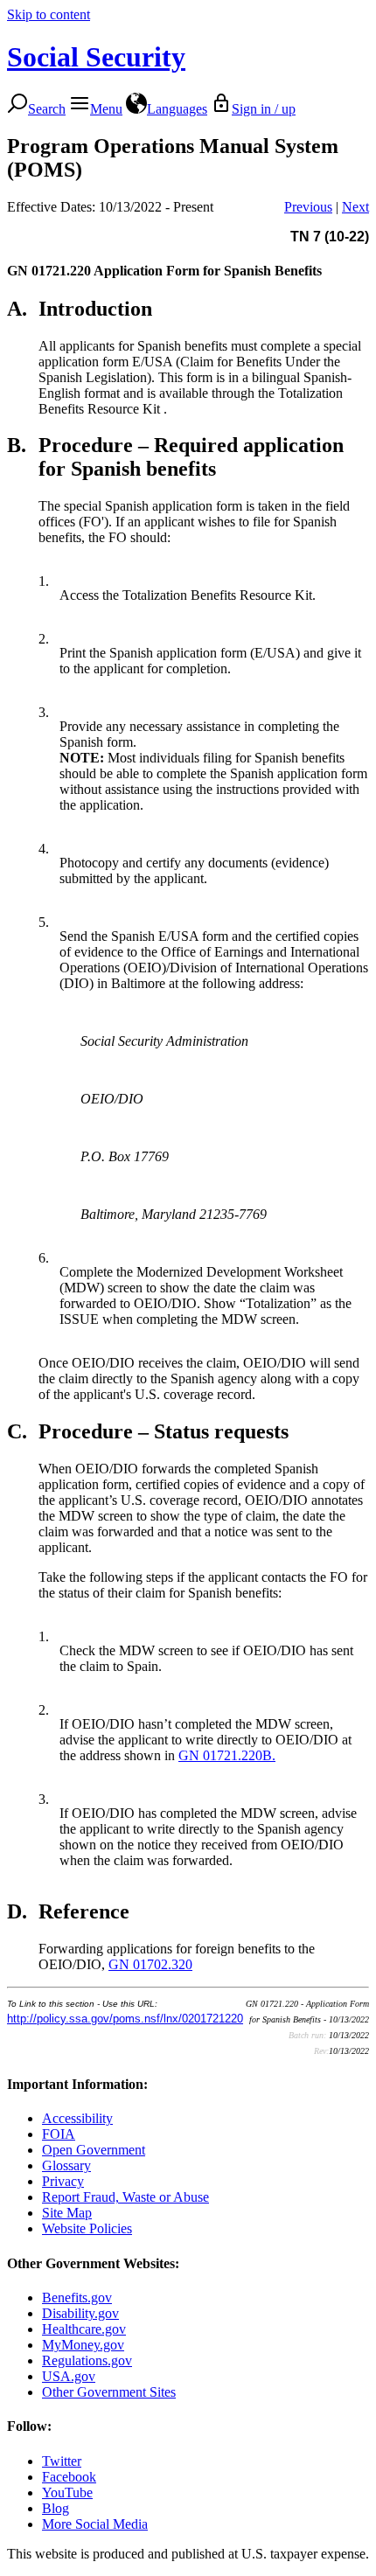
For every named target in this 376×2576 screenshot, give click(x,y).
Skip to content (49, 14)
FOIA (59, 2134)
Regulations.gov (87, 2360)
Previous (308, 207)
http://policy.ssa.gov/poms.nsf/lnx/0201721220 (125, 2019)
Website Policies (87, 2228)
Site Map (67, 2213)
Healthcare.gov (84, 2329)
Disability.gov (80, 2313)
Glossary (66, 2165)
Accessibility (77, 2118)
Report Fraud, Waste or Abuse (125, 2197)
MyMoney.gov (83, 2345)
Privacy (63, 2181)
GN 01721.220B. (227, 1755)
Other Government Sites (109, 2392)
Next (355, 207)
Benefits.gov (77, 2298)
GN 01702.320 (150, 1964)
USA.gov (69, 2376)
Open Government (94, 2150)
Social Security (96, 57)
